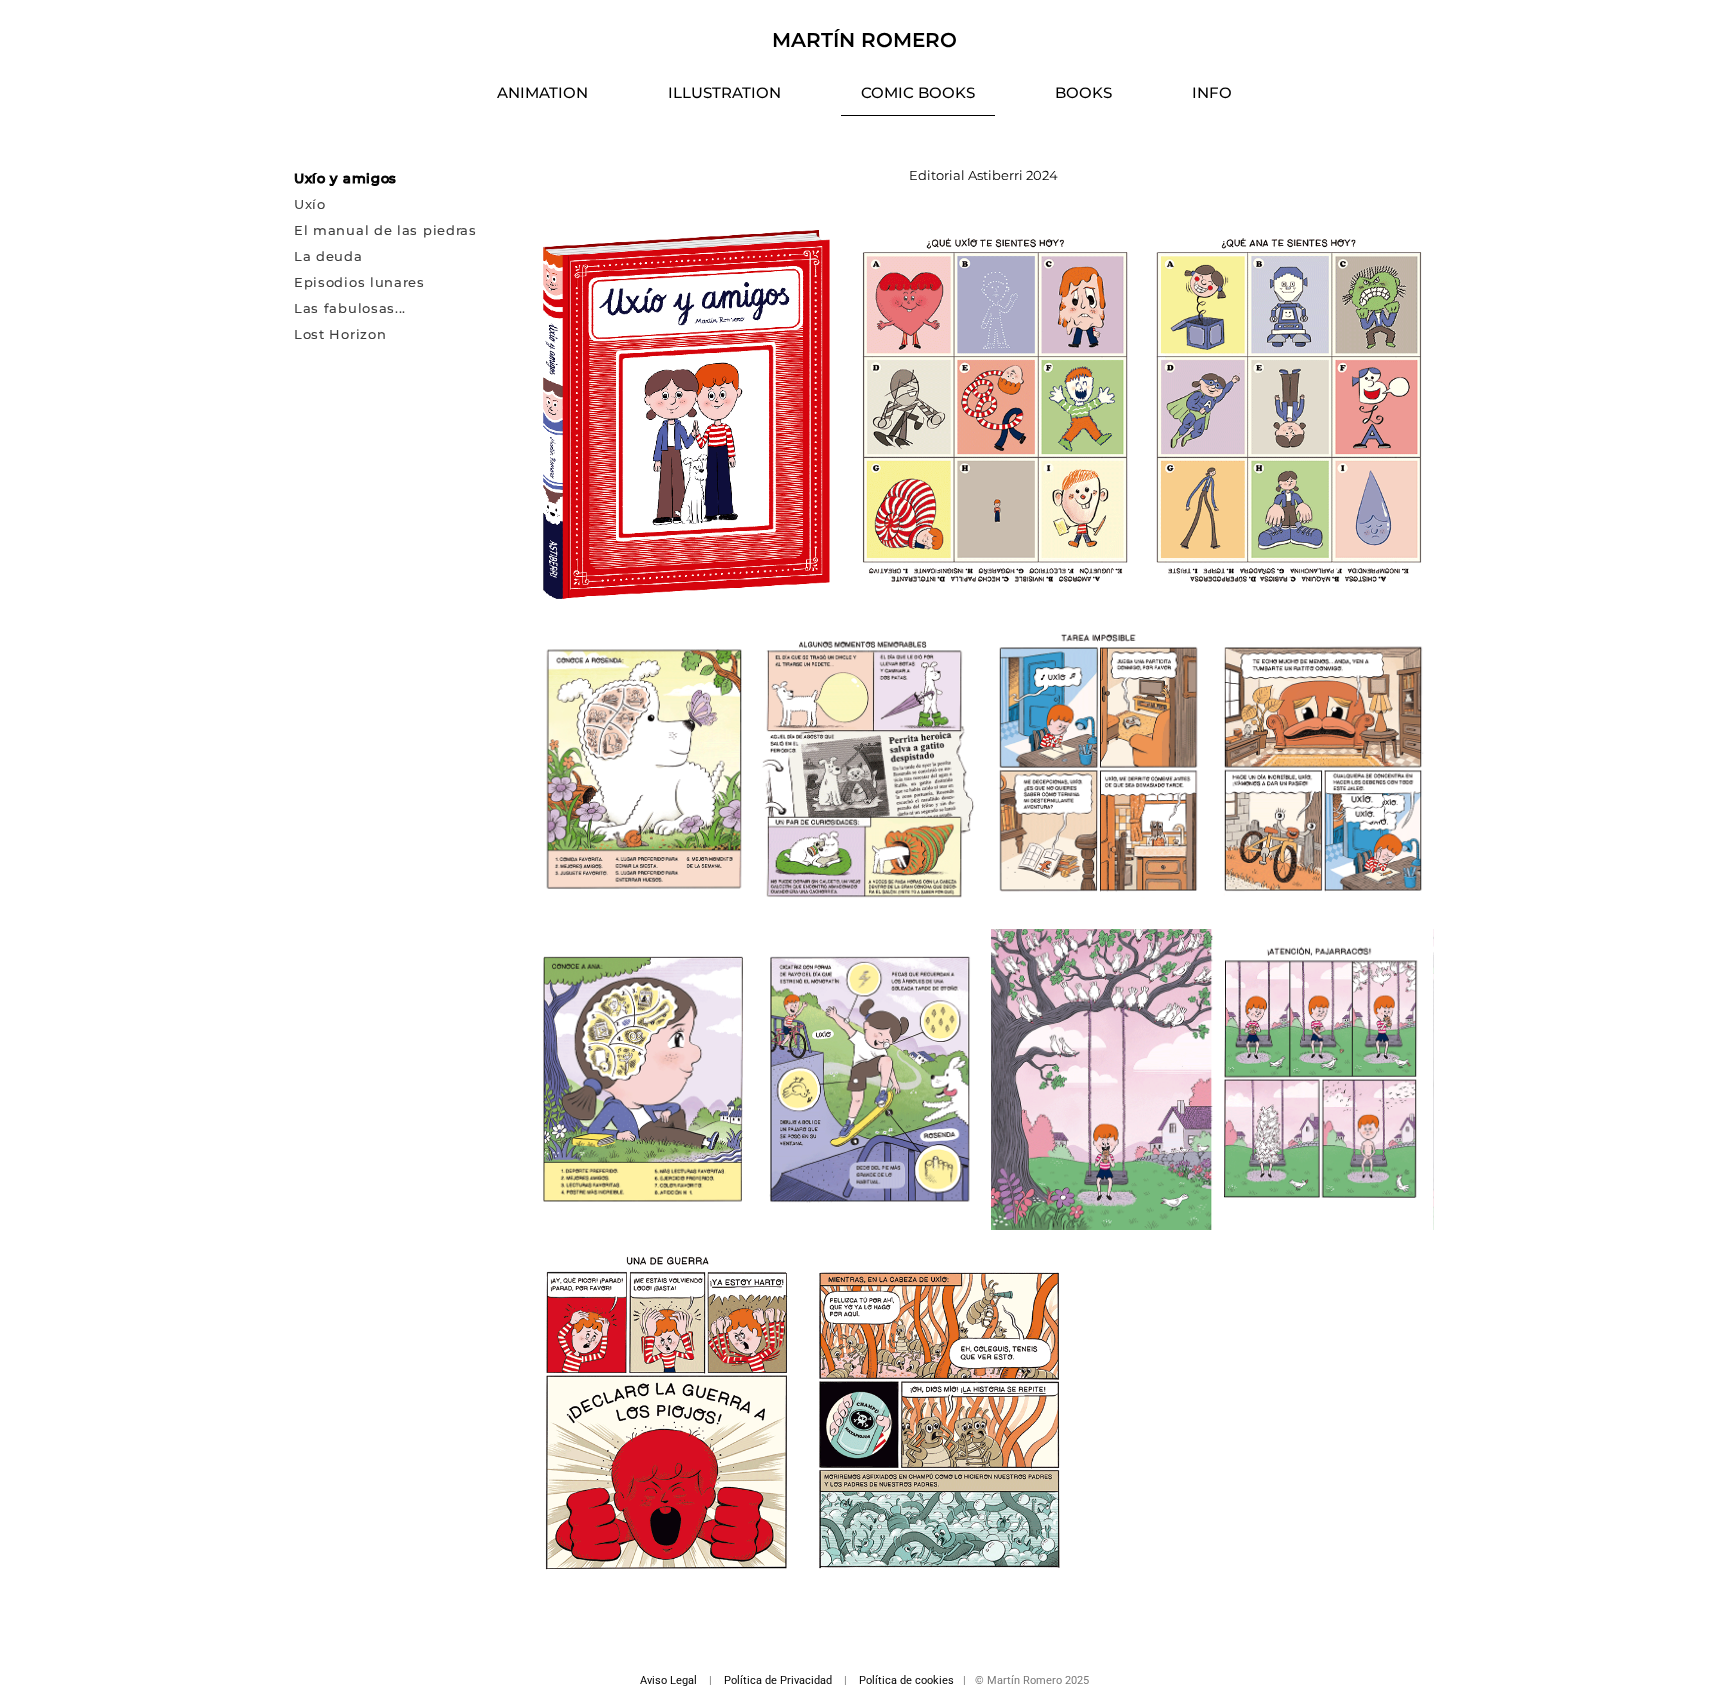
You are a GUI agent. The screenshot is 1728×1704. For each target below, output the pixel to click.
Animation (542, 92)
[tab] (408, 178)
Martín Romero (864, 40)
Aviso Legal (668, 1680)
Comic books (918, 92)
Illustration (724, 92)
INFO (1212, 92)
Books (1083, 92)
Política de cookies (906, 1680)
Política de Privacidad (778, 1680)
